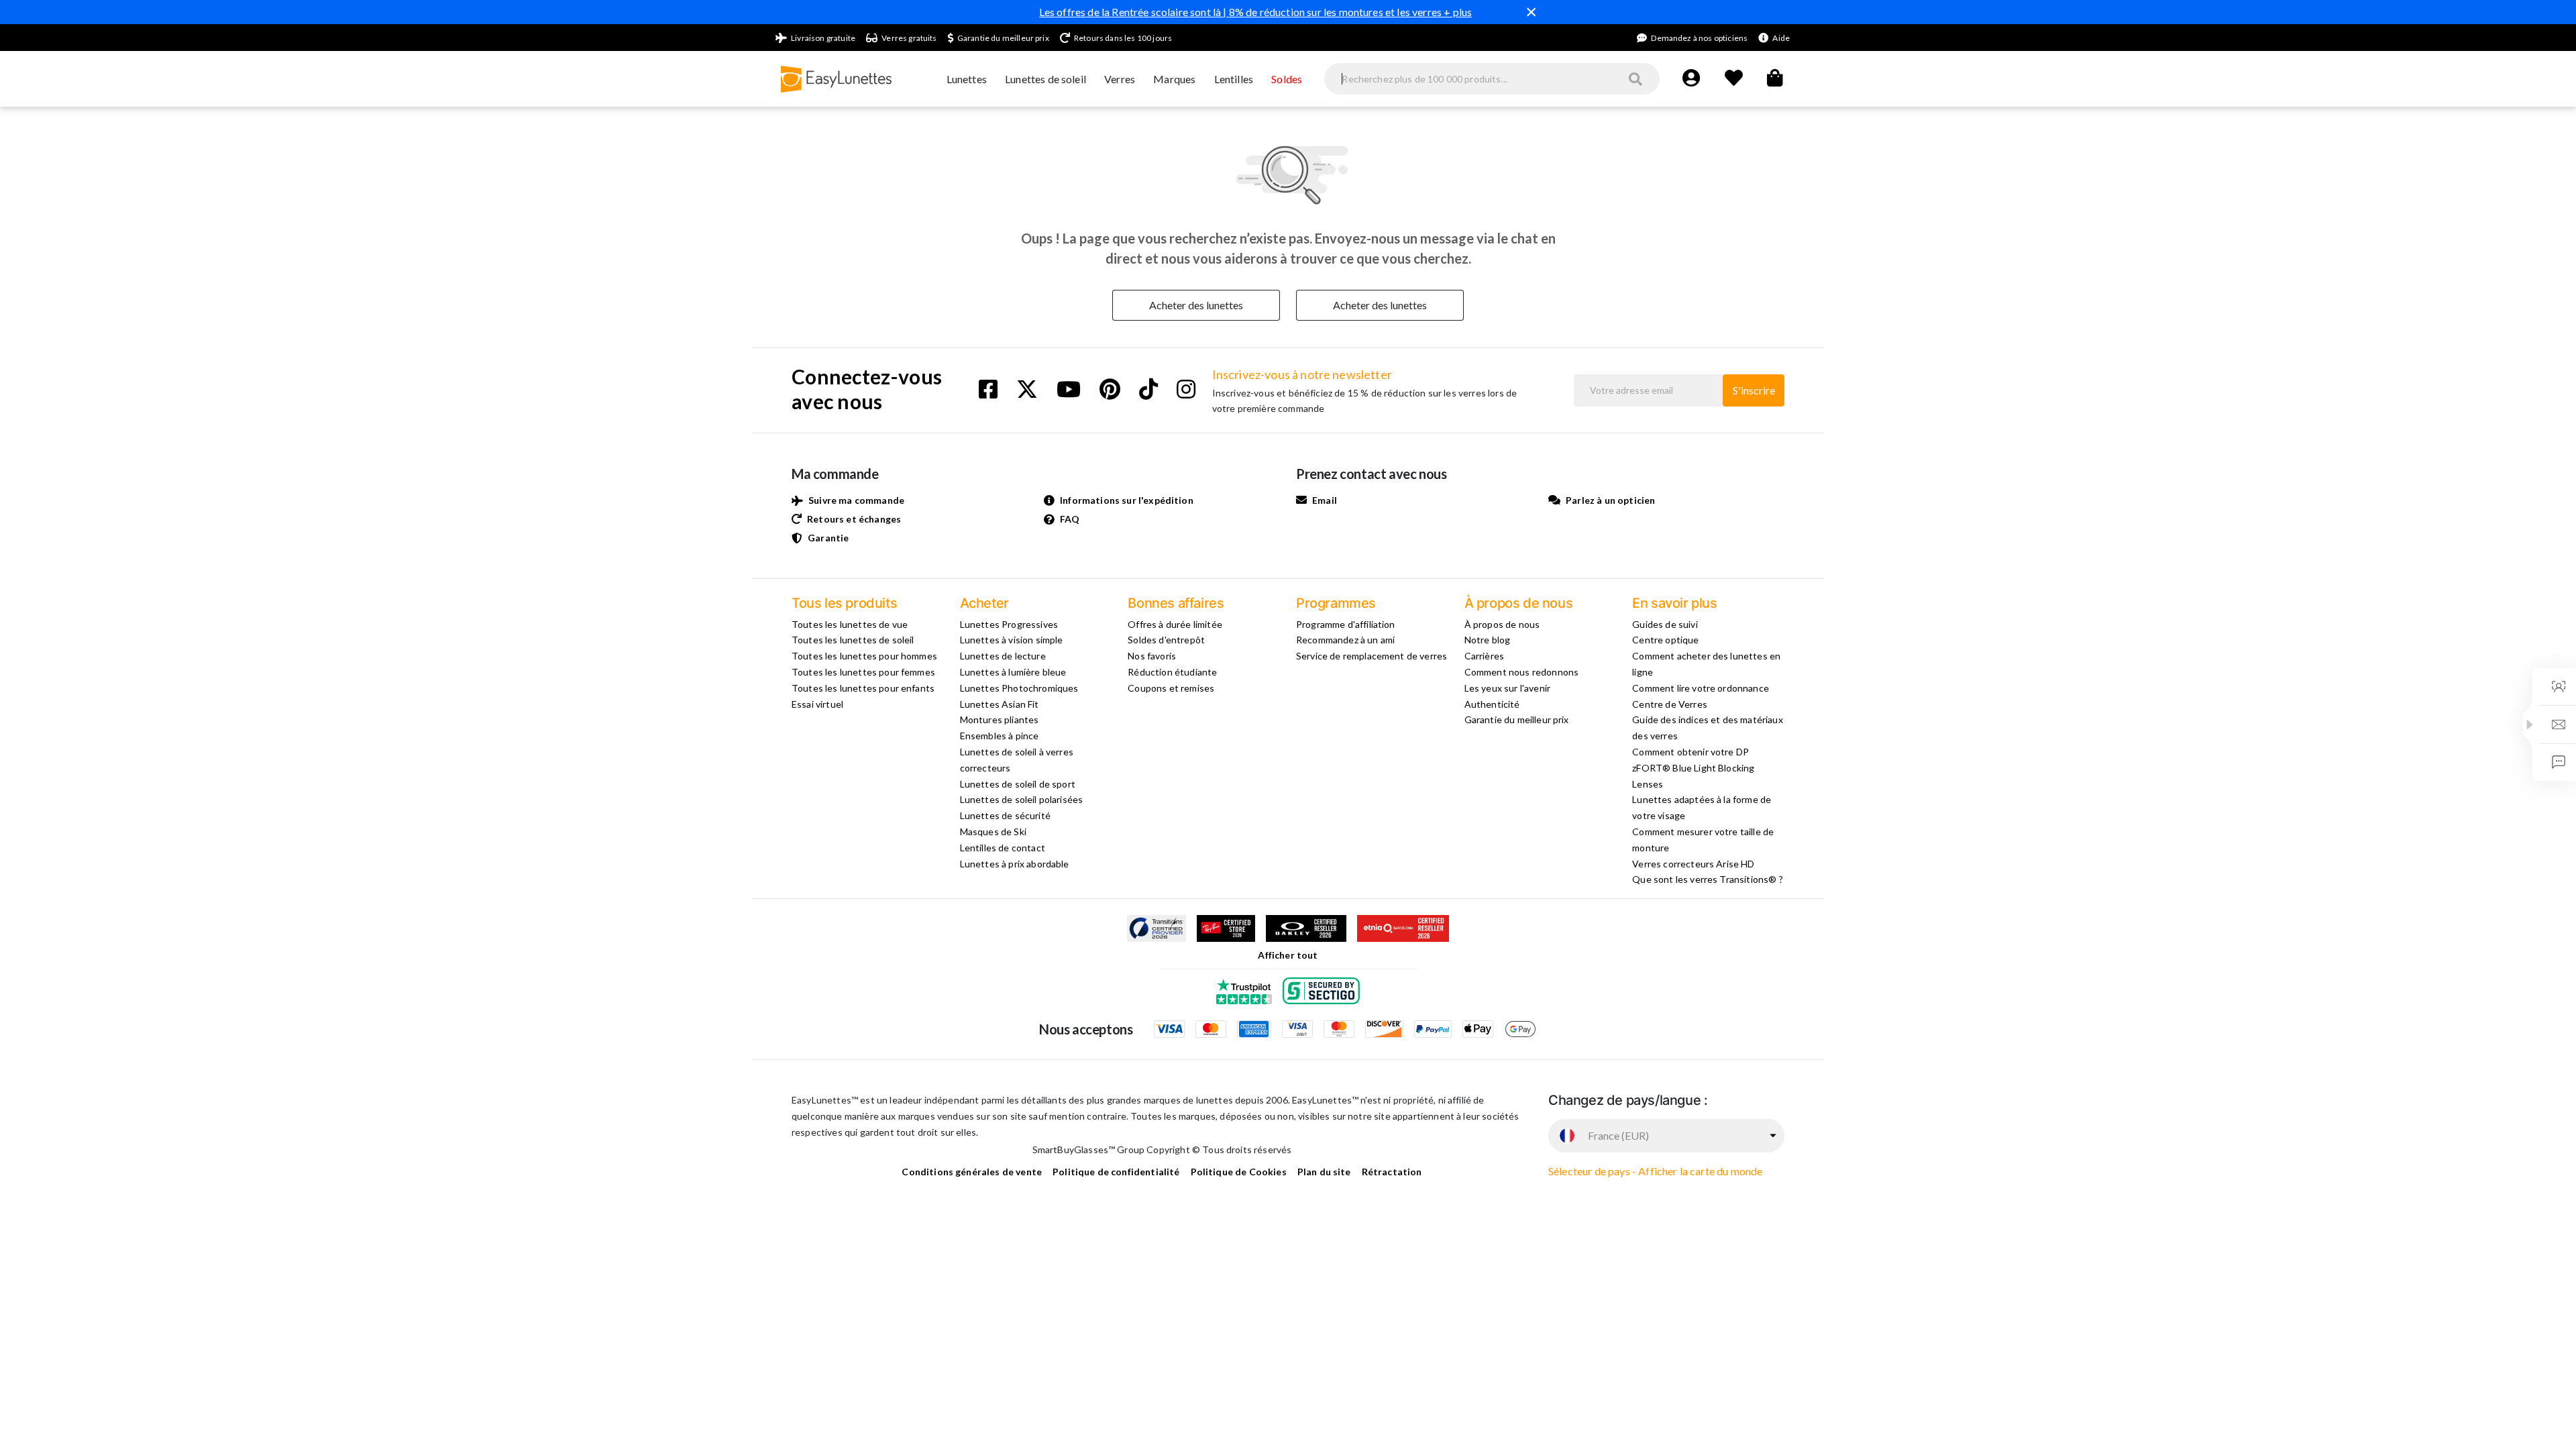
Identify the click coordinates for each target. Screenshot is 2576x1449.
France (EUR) (1618, 1135)
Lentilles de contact (1003, 848)
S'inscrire (1754, 390)
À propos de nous (1502, 624)
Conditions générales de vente (972, 1172)
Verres (1120, 79)
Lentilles (1234, 79)
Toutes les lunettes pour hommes (864, 656)
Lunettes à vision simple (1012, 640)
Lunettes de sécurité (1005, 815)
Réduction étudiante (1172, 672)
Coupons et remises (1171, 688)
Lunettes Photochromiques (1019, 688)
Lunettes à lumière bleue (1013, 672)
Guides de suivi (1665, 624)
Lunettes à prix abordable (1015, 864)
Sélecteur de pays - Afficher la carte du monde (1655, 1171)
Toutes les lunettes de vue (850, 624)
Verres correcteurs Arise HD (1693, 864)
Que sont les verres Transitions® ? (1707, 879)
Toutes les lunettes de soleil (853, 640)
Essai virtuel (817, 704)
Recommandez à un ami (1345, 640)
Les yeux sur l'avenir (1507, 688)
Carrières (1484, 656)
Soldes (1287, 79)
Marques (1174, 79)
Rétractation (1392, 1172)
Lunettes (967, 79)
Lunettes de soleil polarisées (1022, 799)
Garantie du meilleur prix (1517, 719)
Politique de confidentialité (1116, 1172)
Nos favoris (1152, 656)
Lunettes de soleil (1045, 79)
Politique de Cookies (1239, 1172)
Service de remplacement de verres (1372, 656)
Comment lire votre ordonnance (1701, 688)
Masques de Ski (993, 831)
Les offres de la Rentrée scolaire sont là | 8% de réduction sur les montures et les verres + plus (1256, 12)
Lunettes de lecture (1003, 656)
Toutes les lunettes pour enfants (863, 688)
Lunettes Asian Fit (1000, 704)
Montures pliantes (1000, 719)
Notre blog (1488, 640)
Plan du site (1324, 1172)
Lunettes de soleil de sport (1018, 784)
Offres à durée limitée (1175, 624)
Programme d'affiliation (1346, 624)
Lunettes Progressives (1009, 624)
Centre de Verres (1670, 704)
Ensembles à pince (1000, 736)
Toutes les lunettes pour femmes (863, 672)
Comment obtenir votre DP (1690, 752)
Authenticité (1492, 704)
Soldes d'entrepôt (1166, 640)
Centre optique (1665, 640)
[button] (2530, 724)
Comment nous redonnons (1522, 672)
